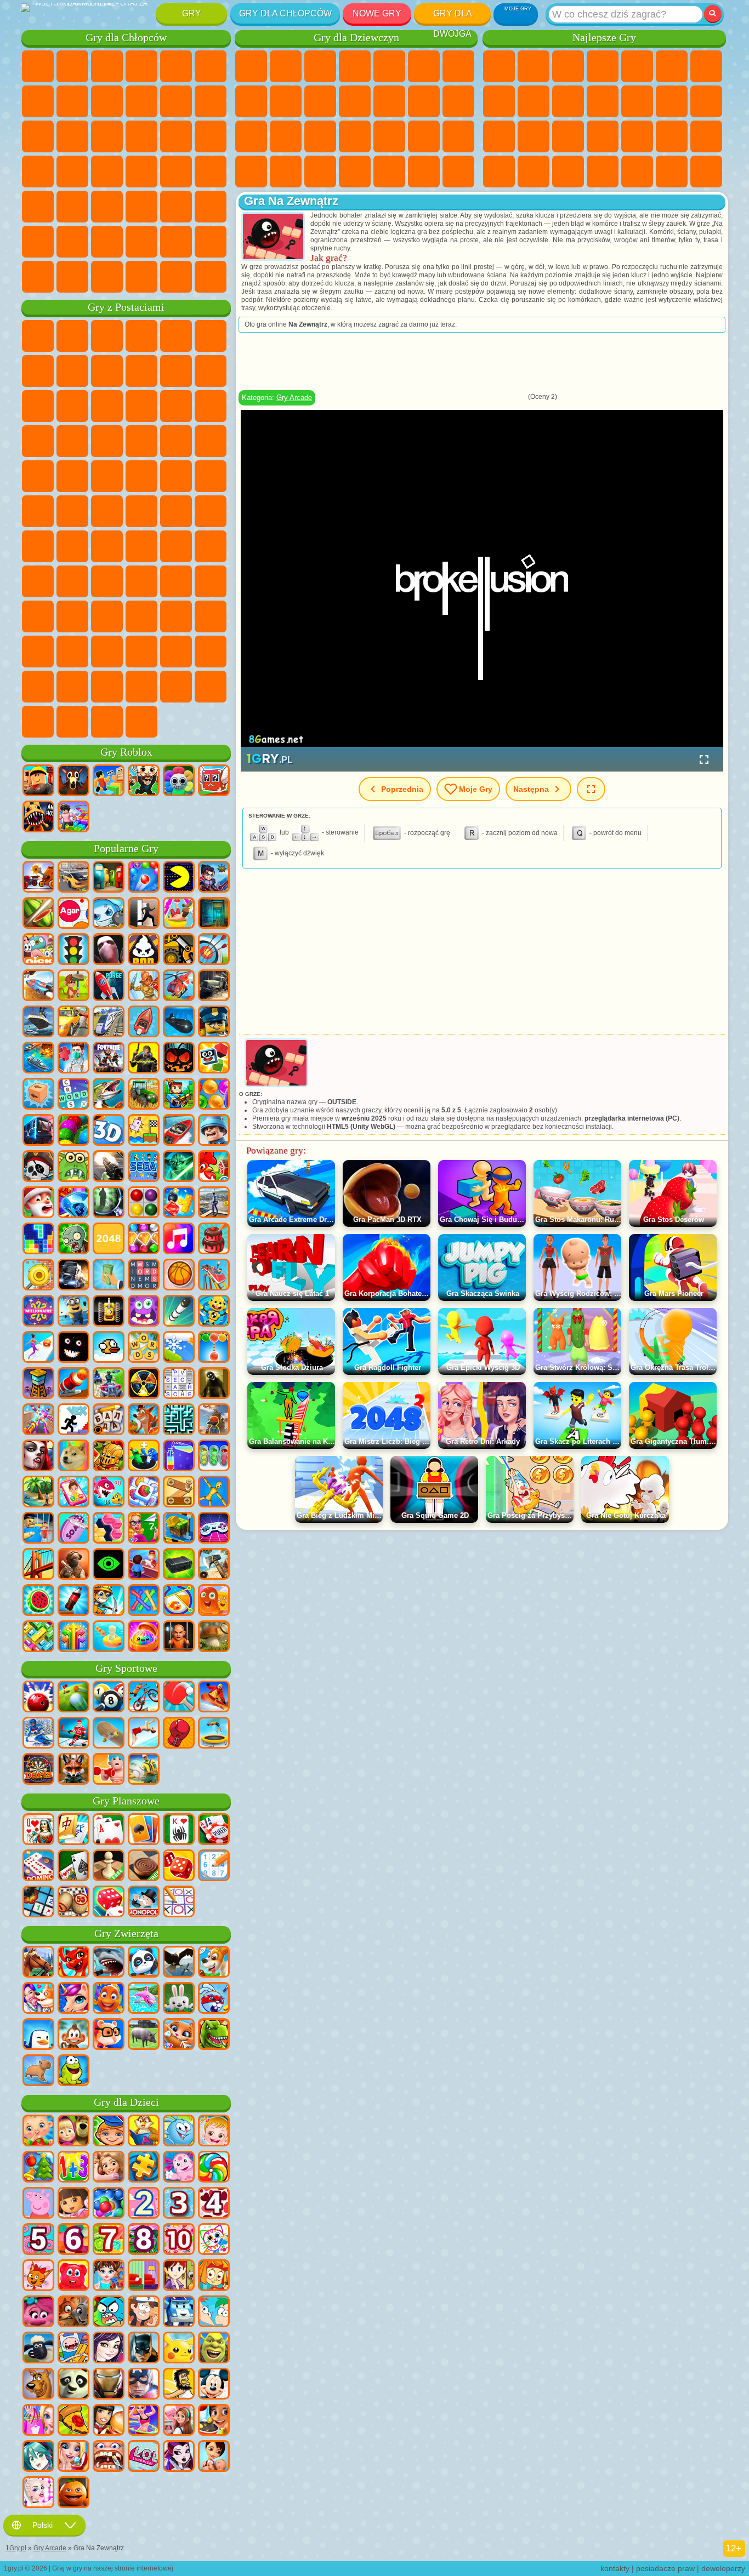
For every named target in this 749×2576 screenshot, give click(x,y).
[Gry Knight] (109, 1457)
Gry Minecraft (38, 101)
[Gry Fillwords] (144, 1276)
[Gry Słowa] (144, 1348)
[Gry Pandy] (144, 1963)
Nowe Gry (377, 13)
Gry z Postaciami (126, 307)
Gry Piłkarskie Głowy (107, 242)
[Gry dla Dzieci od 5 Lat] (38, 2240)
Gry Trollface (107, 371)
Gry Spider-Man (211, 441)
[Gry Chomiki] (109, 2035)
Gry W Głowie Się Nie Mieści (72, 616)
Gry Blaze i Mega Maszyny (38, 441)
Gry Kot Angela (286, 101)
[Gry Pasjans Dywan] (73, 1866)
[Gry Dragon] (73, 1963)
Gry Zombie (176, 66)
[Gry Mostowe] (38, 1565)
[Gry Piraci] (38, 1167)
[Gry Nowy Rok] (38, 1203)
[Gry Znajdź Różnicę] (144, 2276)
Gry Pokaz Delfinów (141, 406)
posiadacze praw (665, 2568)
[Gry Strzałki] (73, 1637)
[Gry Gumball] (109, 2312)
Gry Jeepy (211, 207)
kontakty (615, 2568)
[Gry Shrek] (214, 2349)
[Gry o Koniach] (38, 1963)
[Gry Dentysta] (109, 2457)
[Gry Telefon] (73, 1493)
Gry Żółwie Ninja (141, 476)
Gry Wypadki (107, 101)
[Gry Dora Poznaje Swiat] (73, 2204)
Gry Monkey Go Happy (211, 476)
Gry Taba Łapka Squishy (458, 172)
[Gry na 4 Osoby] (109, 878)
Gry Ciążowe (251, 136)
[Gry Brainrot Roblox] (214, 781)
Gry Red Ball (72, 371)
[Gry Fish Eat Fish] (109, 1493)
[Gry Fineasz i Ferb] (214, 2312)
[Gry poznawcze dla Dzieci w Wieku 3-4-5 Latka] (144, 2132)
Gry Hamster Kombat (107, 652)
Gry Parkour (38, 242)
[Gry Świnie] (144, 2035)
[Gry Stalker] (144, 1384)
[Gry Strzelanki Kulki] (144, 878)
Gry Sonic (72, 441)
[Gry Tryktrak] (179, 1866)
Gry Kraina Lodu (320, 101)
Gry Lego (211, 371)
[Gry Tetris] (38, 1240)
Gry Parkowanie (38, 66)
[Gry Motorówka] (179, 1131)
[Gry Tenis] (179, 1698)
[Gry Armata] (73, 1384)
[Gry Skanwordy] (179, 1384)
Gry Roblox (126, 752)
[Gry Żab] (73, 2071)
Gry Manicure (355, 136)
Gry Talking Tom (141, 336)
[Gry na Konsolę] (214, 1529)
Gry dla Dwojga (453, 16)
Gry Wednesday (141, 616)
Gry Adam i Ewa (107, 476)
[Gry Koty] (179, 2035)
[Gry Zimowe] (179, 1348)
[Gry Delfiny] (144, 1999)
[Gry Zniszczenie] (38, 1276)
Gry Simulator (568, 66)
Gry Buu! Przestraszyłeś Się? (176, 687)
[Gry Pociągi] (109, 1023)
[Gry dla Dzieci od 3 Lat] (179, 2204)
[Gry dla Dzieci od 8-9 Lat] (144, 2240)
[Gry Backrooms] (214, 1384)
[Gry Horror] (73, 1348)
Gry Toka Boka (176, 581)
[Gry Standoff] (73, 1565)
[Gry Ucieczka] (214, 914)
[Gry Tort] (214, 1240)
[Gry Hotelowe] (144, 1565)
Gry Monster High (424, 66)
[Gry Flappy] (109, 1348)
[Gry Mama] (214, 2457)
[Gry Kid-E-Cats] (38, 2276)
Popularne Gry (126, 849)
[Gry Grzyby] (214, 1637)
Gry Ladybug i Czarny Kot (141, 371)
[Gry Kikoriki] (179, 2132)
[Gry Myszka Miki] (214, 2385)
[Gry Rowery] (144, 1698)
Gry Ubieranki (355, 101)
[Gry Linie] (144, 1203)
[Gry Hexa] (109, 1529)
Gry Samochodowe (72, 101)
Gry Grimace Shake (72, 652)
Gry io (603, 101)
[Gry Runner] (73, 1312)
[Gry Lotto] (73, 1903)
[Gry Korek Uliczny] (38, 1637)
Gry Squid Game (72, 546)
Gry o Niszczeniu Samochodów (176, 277)
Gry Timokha (72, 687)
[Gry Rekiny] (109, 1963)
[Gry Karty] (109, 1830)
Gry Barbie (355, 66)
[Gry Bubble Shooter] (214, 1348)
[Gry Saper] (38, 1903)
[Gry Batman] (144, 2349)
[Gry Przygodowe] (73, 986)
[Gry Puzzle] (144, 2168)
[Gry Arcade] (179, 878)
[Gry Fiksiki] (214, 2276)
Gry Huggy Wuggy (211, 546)
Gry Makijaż (424, 136)
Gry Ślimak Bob (38, 371)
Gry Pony (251, 66)
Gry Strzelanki (141, 207)
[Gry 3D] (109, 1131)
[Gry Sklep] (38, 2421)
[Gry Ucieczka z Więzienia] (38, 1529)
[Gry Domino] (38, 1866)
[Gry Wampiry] (38, 1457)
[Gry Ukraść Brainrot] (144, 781)
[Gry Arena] (144, 986)
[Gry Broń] (109, 1167)
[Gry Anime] (38, 2457)
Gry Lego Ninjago (176, 336)
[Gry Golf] (73, 1698)
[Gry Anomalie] (109, 1565)
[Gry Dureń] (38, 1830)
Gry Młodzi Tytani (72, 511)
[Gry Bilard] (109, 1698)
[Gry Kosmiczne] (109, 986)
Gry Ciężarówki (211, 101)
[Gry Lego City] (214, 1023)
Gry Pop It (603, 136)
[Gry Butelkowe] (73, 1601)
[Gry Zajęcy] (179, 1999)
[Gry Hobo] (179, 2385)
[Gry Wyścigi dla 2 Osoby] (38, 986)
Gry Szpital (320, 136)
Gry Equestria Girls (286, 66)
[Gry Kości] (109, 1903)
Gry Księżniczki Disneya (458, 136)
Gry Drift (211, 172)
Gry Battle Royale (211, 66)
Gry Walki (38, 136)
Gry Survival (38, 172)
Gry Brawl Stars (38, 546)
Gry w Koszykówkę (672, 172)
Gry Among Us (211, 511)
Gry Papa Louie (458, 101)
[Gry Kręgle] (38, 1698)
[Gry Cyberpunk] (144, 1059)
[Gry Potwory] (144, 1312)
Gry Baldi (141, 546)
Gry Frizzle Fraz (38, 476)
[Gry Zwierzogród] (73, 2312)
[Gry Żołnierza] (214, 1131)
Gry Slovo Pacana (107, 616)
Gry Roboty (141, 136)
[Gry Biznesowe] (109, 1276)
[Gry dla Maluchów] (38, 2132)
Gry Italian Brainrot (38, 722)
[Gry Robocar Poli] (179, 2312)
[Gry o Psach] (214, 1963)
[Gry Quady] (109, 1384)
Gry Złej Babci (176, 371)
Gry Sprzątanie (355, 172)
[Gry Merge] (144, 1457)
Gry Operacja (389, 136)
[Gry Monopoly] (144, 1903)
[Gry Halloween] (179, 1059)
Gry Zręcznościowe (672, 66)
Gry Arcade (294, 398)
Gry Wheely (38, 336)
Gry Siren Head (176, 511)
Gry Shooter (72, 207)
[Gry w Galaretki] (214, 1601)
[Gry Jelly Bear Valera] (73, 2276)
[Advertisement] (482, 361)
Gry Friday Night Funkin (211, 616)
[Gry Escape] (144, 914)
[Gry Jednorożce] (73, 1999)
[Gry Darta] (38, 1770)
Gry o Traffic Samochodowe (211, 277)
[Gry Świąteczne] (38, 2168)
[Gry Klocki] (179, 1203)
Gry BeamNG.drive (141, 277)
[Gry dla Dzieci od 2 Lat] (144, 2204)
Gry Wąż (534, 172)
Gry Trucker (211, 242)
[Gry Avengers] (144, 2385)
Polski (42, 2525)
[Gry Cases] (179, 1565)
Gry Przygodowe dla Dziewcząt (458, 66)
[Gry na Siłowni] (109, 1770)
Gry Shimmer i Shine (176, 476)
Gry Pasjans (499, 136)
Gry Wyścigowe (72, 136)
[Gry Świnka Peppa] (38, 2204)
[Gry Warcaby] (144, 1866)
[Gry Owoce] (38, 1601)
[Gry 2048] (109, 1240)
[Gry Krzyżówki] (73, 1095)
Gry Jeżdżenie (141, 242)
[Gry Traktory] (144, 1095)
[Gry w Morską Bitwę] (38, 1059)
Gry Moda (251, 172)
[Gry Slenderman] (109, 950)
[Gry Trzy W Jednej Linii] (73, 1203)
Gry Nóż (568, 136)
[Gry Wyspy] (38, 1493)
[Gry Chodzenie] (38, 1348)
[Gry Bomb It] (109, 914)
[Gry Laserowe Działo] (73, 1167)
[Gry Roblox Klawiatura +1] (73, 818)
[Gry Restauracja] (109, 2421)
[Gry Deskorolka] (109, 1734)
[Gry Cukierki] (214, 2168)
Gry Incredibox (38, 687)
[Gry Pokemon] (179, 2349)
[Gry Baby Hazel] (214, 2132)
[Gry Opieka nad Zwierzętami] (38, 1999)
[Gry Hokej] (73, 1734)
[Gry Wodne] (109, 1637)
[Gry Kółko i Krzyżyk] (179, 1903)
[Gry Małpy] (73, 2035)
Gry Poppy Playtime (107, 722)
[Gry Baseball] (144, 1770)
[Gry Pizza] (73, 2421)
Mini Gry (672, 136)
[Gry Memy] (73, 1457)
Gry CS (38, 277)
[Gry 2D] (144, 1131)
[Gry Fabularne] (214, 878)
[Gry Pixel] (179, 1095)
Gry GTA (141, 172)
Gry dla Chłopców (285, 13)
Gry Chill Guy (107, 687)
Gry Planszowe (126, 1801)
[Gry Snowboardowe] (214, 1698)
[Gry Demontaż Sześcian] (38, 1095)
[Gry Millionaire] (38, 1312)
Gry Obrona (706, 172)
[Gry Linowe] (144, 1601)
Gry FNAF (211, 336)
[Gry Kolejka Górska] (214, 1276)
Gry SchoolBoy (107, 581)
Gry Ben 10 (72, 476)
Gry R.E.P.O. (211, 687)
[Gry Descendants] (109, 2349)
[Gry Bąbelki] (109, 2204)
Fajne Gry (637, 136)
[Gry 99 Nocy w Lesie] (73, 781)
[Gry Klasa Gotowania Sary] (179, 2276)
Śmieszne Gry (568, 101)
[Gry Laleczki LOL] (144, 2457)
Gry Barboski (107, 441)
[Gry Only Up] (214, 1420)
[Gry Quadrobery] (73, 1770)
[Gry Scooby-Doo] (38, 2385)
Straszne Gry (637, 101)
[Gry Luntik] (179, 2168)
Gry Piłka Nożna (72, 66)
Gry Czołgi (141, 66)
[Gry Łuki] (214, 950)
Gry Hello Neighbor (72, 581)
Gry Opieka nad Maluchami (286, 172)
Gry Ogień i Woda (320, 66)
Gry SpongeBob (72, 336)
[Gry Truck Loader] (179, 950)
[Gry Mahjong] (73, 1830)
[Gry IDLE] (109, 1601)
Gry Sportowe (534, 101)
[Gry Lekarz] (73, 1059)
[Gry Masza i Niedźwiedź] (73, 2132)
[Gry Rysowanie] (214, 2240)
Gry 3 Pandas (176, 406)
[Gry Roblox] (38, 781)
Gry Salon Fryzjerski (389, 101)
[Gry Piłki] (179, 1276)
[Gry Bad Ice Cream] (144, 950)
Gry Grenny (176, 546)
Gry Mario (176, 441)
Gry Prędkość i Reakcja (706, 136)
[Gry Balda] (109, 1420)
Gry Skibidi (38, 652)
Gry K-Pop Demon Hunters (141, 722)
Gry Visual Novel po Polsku (286, 136)
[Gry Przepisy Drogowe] (73, 950)
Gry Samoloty (72, 242)
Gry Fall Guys (141, 511)
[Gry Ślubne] (73, 2457)
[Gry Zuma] (73, 1131)
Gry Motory (141, 101)
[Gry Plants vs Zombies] (73, 1240)
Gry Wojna (176, 242)
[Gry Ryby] (109, 1999)
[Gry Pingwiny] (38, 2035)
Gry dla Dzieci (603, 66)
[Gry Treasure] (144, 1240)
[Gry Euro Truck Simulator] (73, 1276)
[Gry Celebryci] (38, 2493)
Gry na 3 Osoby (603, 172)
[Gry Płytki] (144, 1493)
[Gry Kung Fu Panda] (73, 2385)
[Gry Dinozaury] (214, 2035)
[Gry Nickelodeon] (38, 950)
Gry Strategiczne (107, 66)
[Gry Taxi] (73, 1023)
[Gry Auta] (73, 878)
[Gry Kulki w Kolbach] (214, 1457)
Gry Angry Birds (72, 406)
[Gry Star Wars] (179, 1167)
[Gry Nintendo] (109, 1312)
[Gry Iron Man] (109, 2385)
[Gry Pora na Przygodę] (73, 2349)
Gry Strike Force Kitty (141, 441)
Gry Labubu (72, 722)
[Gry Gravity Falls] (144, 2312)
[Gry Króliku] (214, 1999)
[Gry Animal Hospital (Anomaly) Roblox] (38, 818)
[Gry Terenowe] (214, 986)
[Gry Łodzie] (144, 1023)
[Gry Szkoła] (144, 1529)
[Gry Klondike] (144, 1830)
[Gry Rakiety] (179, 1312)
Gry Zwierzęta (126, 1934)
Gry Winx (424, 172)
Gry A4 (107, 546)
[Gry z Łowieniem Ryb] (109, 1095)
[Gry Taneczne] (144, 2421)
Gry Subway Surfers (38, 406)
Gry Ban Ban (176, 616)
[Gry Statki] (38, 1023)
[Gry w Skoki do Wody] (144, 1734)
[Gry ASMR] (73, 1529)
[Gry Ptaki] (179, 1963)
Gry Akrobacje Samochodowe (499, 172)
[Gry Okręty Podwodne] (179, 1023)
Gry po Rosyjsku (534, 136)
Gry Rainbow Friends (141, 581)
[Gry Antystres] (214, 1312)
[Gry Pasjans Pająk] (179, 1830)
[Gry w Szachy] (109, 1866)
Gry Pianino (389, 172)
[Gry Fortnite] (109, 1059)
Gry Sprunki (211, 652)
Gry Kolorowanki (251, 101)
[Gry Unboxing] (144, 1637)
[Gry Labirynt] (179, 1420)
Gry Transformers (176, 652)
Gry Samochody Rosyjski (176, 172)
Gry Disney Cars (211, 406)
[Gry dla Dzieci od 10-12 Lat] (179, 2240)
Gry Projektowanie (320, 172)
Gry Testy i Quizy (389, 66)
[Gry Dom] (179, 2421)
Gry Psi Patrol (107, 336)
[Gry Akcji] (38, 878)
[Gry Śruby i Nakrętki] (179, 1493)
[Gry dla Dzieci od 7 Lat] (109, 2240)
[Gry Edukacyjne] (109, 2132)
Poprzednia (402, 789)
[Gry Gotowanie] (214, 2421)
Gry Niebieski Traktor (107, 511)
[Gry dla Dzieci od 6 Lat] (73, 2240)
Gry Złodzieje (72, 172)
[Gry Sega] (144, 1167)
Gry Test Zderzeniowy (107, 277)
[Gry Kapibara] (38, 2071)
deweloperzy (723, 2568)
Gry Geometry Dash (499, 101)
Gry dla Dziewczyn (534, 66)
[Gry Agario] (73, 914)
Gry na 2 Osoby (637, 66)
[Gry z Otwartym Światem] (214, 1203)
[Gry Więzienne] (179, 1637)
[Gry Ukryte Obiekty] (109, 1203)
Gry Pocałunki (424, 101)
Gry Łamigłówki (568, 172)
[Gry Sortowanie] (179, 1457)
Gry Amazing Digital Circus (141, 652)
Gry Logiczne (672, 101)
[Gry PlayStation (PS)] (144, 1420)
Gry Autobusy (38, 207)
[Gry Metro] (38, 1131)
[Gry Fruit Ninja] (38, 914)
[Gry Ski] (38, 1734)
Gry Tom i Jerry (38, 511)
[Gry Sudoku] (214, 1866)
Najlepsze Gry (604, 38)
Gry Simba (38, 616)
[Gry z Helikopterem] (179, 986)
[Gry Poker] (214, 1830)
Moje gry (476, 789)
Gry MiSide (141, 687)
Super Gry (637, 172)
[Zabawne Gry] (73, 2493)
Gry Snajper (107, 136)
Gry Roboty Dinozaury (211, 136)
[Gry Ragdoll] (214, 1493)
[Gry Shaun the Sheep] (38, 2349)
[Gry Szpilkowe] (179, 1601)
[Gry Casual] (38, 1420)
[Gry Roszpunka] (109, 2168)
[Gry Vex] (73, 1420)
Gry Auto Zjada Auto (107, 172)
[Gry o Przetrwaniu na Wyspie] (214, 1565)
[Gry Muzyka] (179, 1240)
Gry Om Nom (107, 406)
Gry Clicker (706, 101)
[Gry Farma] (214, 1167)
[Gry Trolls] (38, 2312)
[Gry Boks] (179, 1734)
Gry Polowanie (176, 207)
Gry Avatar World (211, 581)
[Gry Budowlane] (179, 1529)
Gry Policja (176, 136)
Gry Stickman (176, 101)
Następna (531, 789)
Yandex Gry (706, 66)
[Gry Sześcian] (214, 1059)
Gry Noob (38, 581)
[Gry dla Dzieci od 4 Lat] (214, 2204)
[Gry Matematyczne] (73, 2168)
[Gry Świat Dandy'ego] (179, 781)
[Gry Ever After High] (179, 2457)
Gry (192, 13)
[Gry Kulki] (214, 1095)
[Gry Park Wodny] (179, 914)
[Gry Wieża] (38, 1384)
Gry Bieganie (107, 207)
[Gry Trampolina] (214, 1734)
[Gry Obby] (109, 781)
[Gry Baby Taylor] (109, 2276)
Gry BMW (72, 277)
